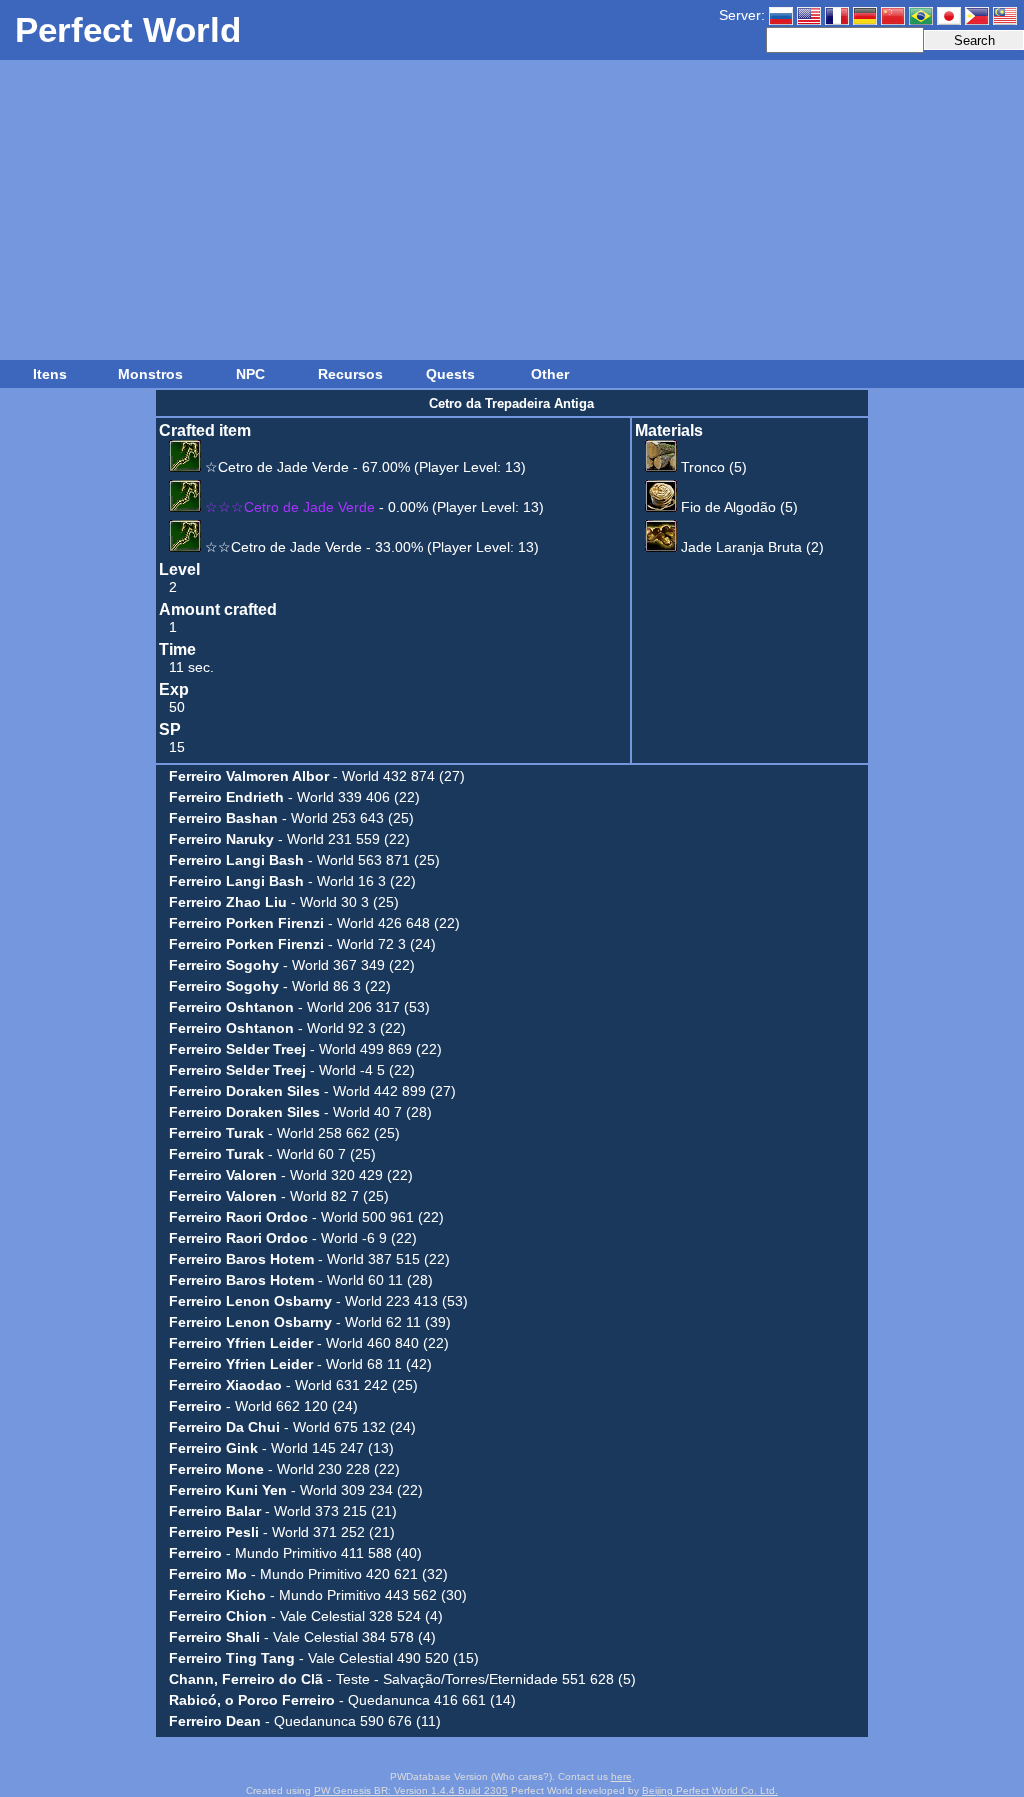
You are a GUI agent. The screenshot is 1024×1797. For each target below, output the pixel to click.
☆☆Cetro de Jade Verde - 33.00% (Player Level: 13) (370, 547)
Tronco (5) (712, 467)
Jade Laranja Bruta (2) (750, 547)
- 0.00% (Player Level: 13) (374, 507)
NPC (250, 374)
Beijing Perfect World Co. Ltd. (710, 1790)
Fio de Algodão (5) (737, 507)
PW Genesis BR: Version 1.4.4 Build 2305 (411, 1790)
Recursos (350, 374)
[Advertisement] (512, 210)
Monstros (150, 374)
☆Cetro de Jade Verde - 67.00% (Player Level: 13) (363, 467)
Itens (50, 374)
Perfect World (128, 29)
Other (550, 374)
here (621, 1776)
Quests (450, 374)
